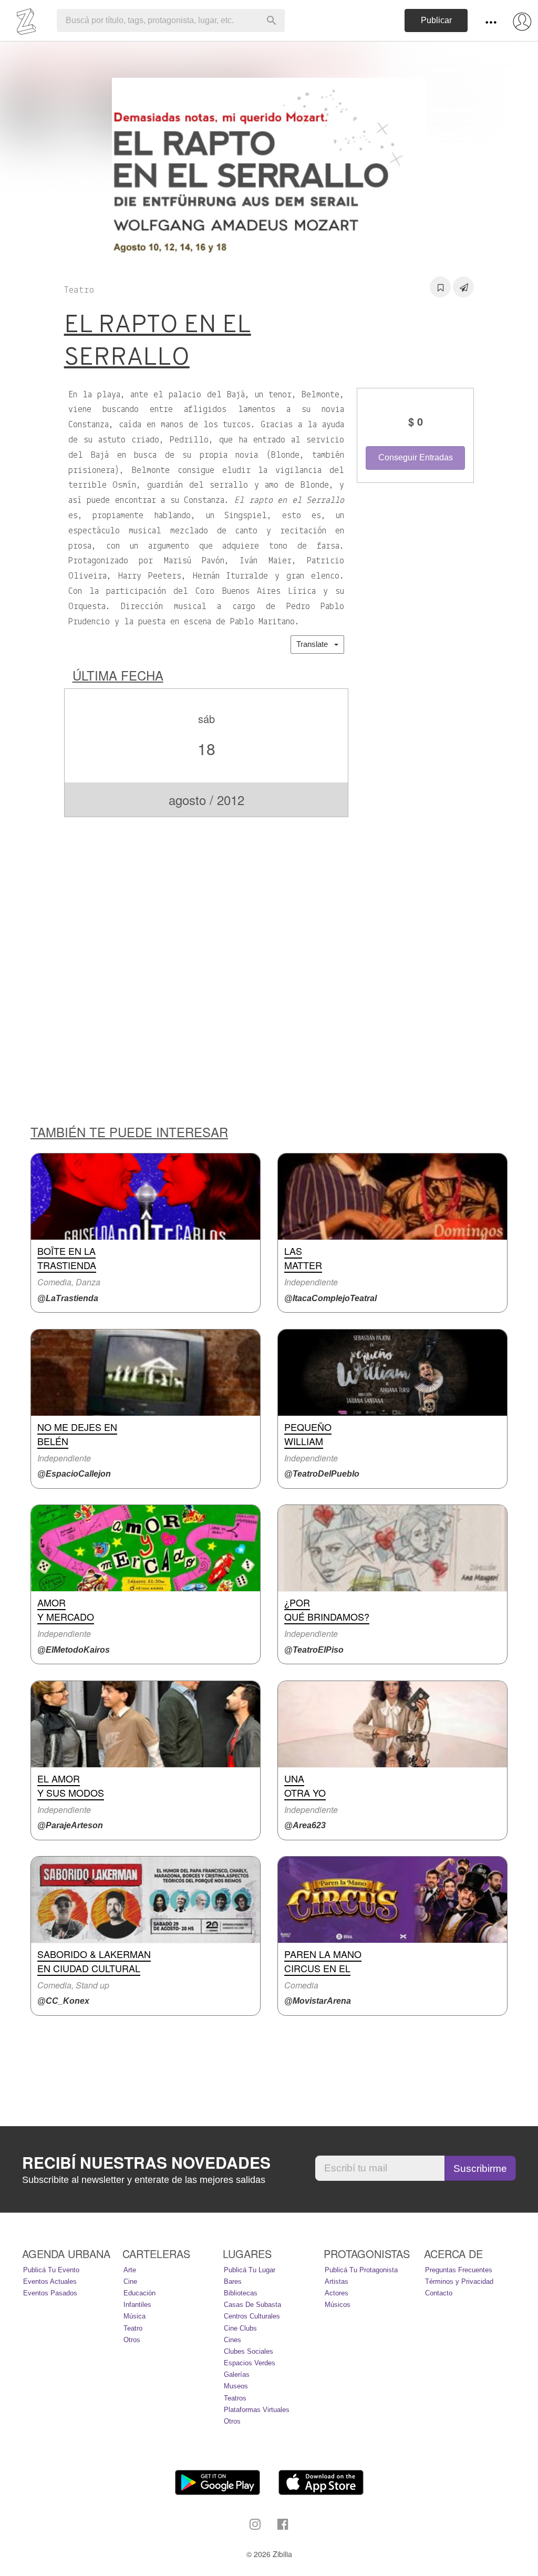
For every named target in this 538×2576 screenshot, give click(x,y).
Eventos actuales (50, 2281)
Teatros (235, 2398)
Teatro (133, 2328)
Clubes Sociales (249, 2351)
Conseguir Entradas (416, 457)
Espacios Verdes (250, 2363)
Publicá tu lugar (250, 2270)
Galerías (237, 2374)
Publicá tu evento (51, 2270)
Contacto (439, 2293)
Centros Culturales (252, 2316)
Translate (315, 644)
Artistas (337, 2281)
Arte (130, 2270)
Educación (139, 2293)
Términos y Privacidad (459, 2281)
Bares (233, 2281)
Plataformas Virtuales (257, 2410)
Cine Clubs (240, 2328)
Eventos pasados (50, 2293)
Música (134, 2316)
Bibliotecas (241, 2293)
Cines (232, 2340)
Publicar (436, 20)
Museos (236, 2386)
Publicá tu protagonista (361, 2270)
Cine (130, 2281)
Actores (337, 2293)
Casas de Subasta (252, 2305)
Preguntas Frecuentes (459, 2270)
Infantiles (137, 2305)
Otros (132, 2340)
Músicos (338, 2305)
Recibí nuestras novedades (146, 2162)
